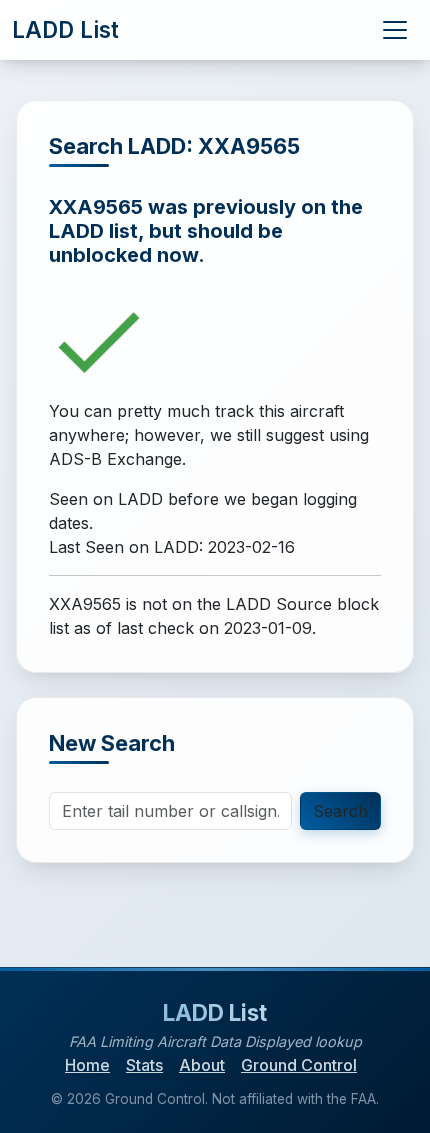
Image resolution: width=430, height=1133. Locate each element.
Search (340, 811)
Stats (144, 1065)
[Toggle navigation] (395, 30)
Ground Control (299, 1065)
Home (87, 1065)
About (202, 1065)
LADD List (65, 29)
